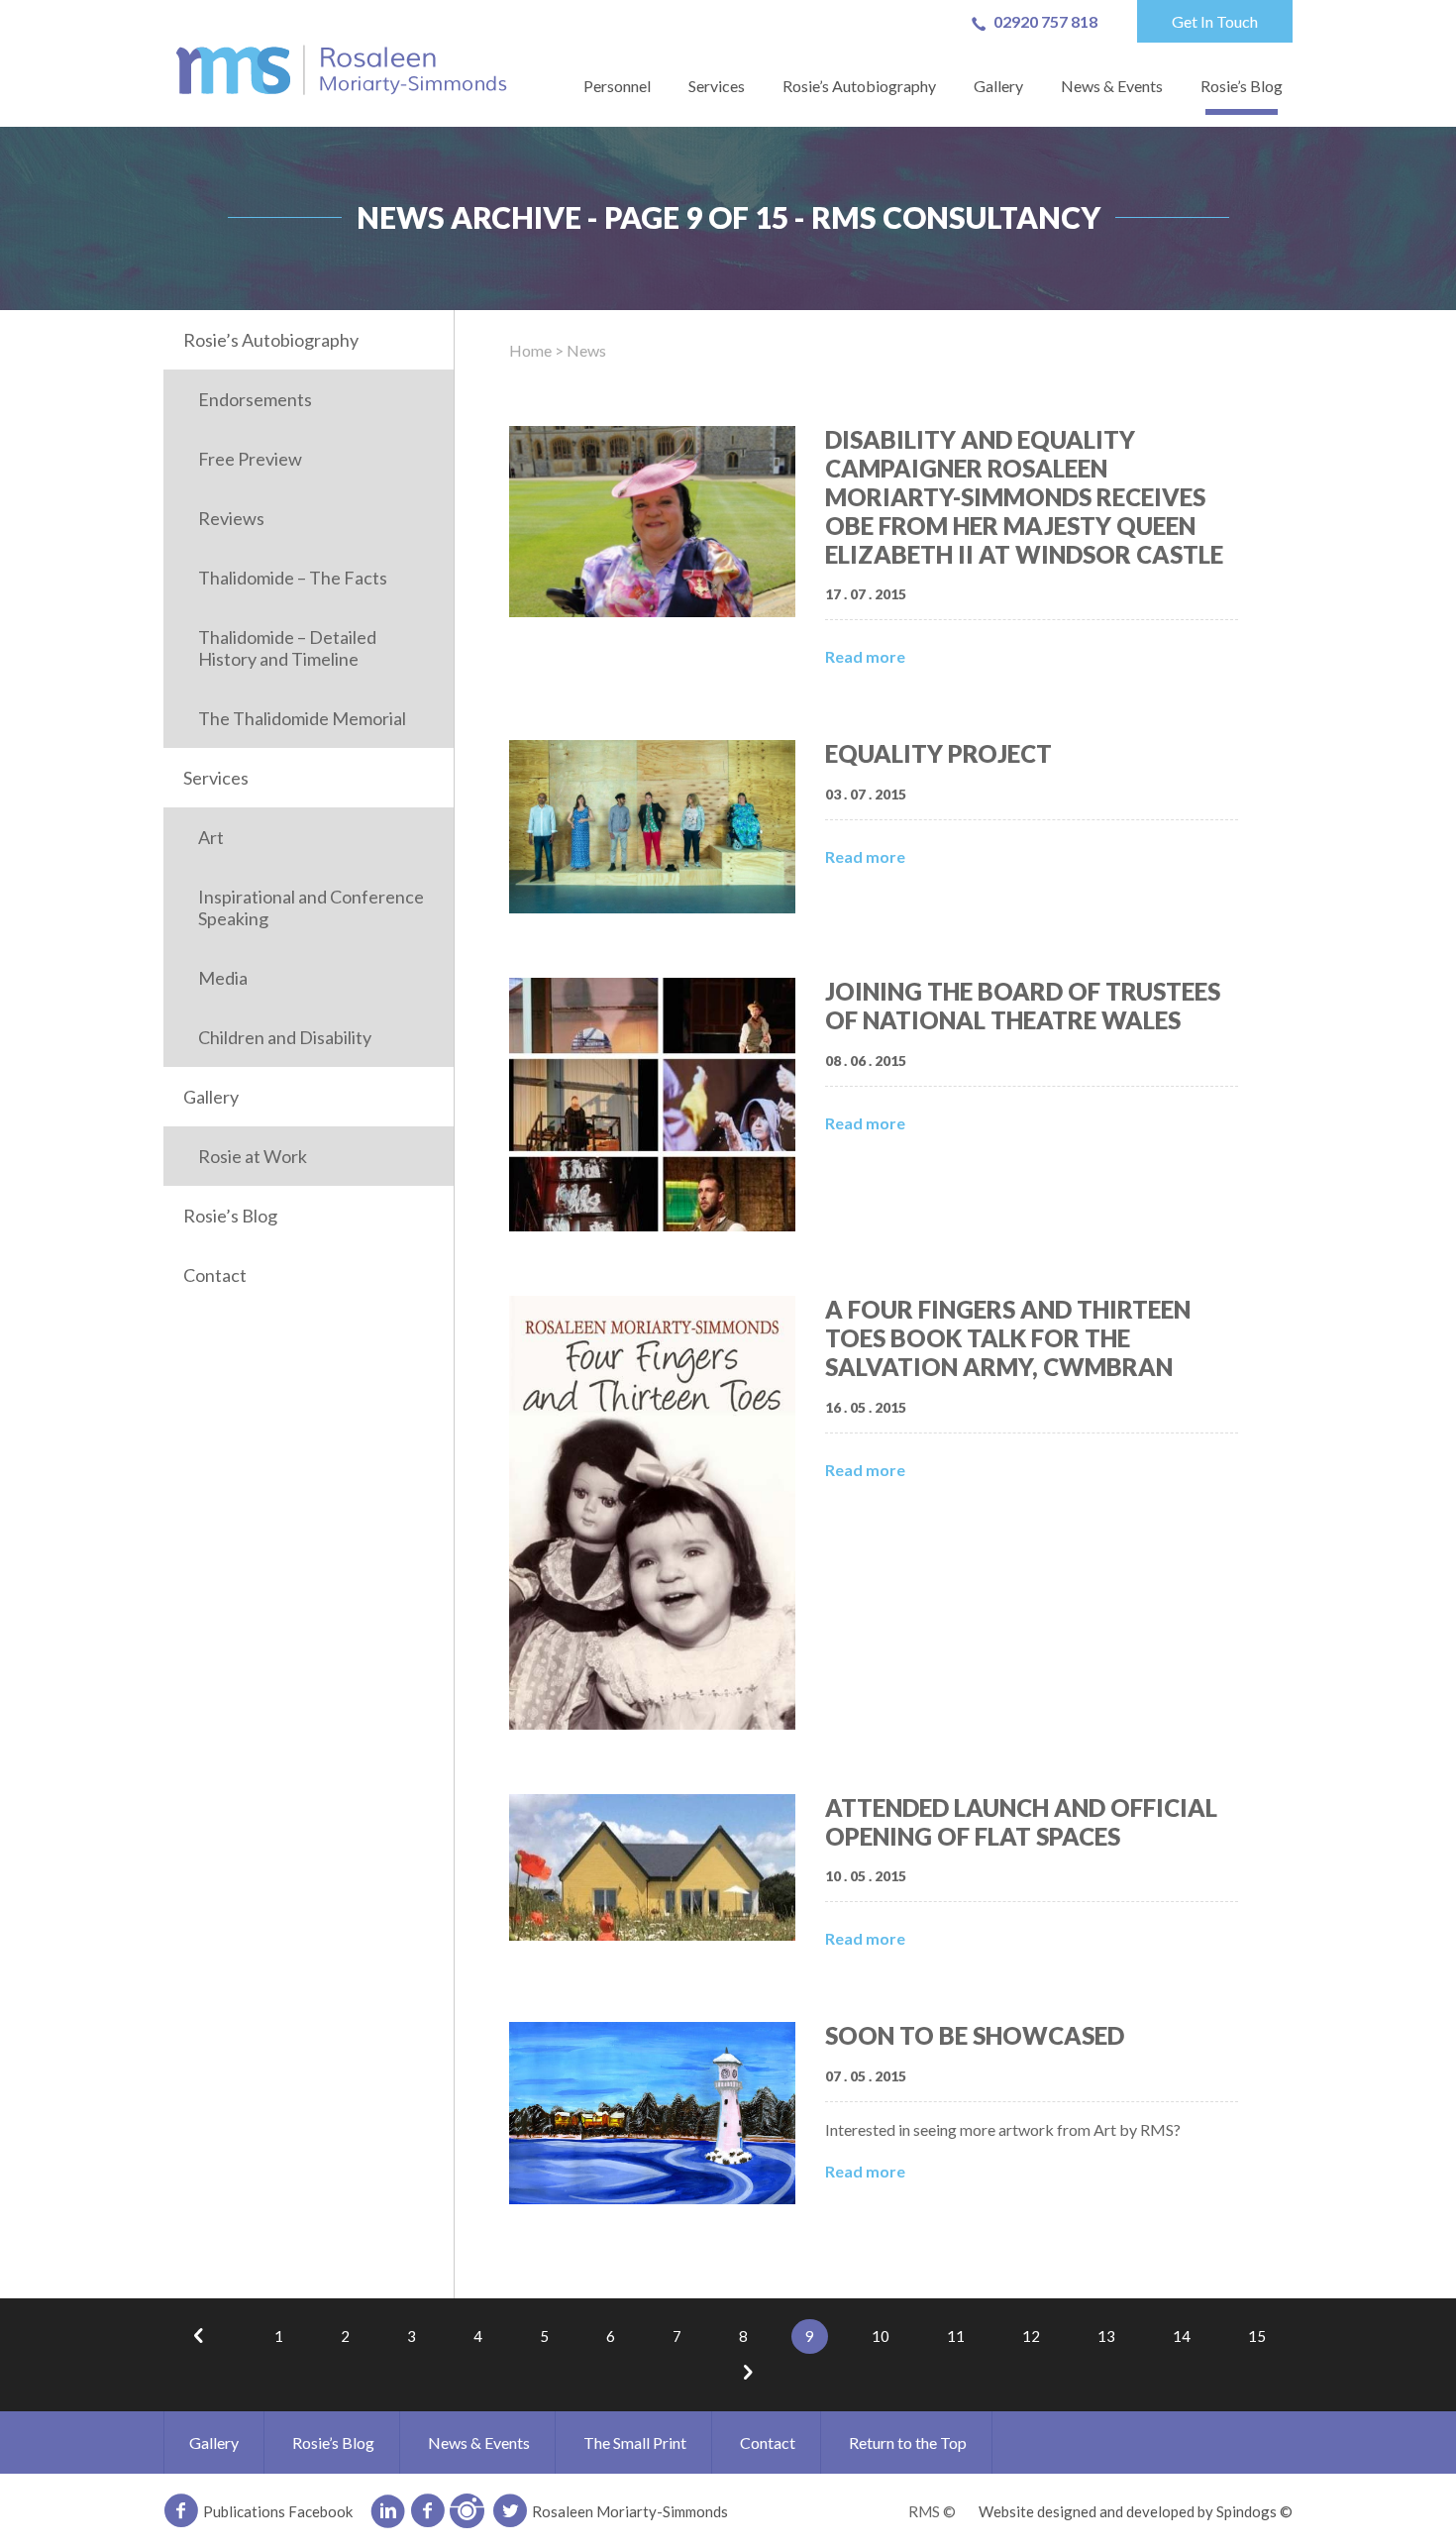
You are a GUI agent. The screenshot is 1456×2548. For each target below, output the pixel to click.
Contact (215, 1275)
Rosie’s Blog (1242, 86)
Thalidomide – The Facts (293, 578)
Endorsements (255, 399)
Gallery (998, 86)
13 (1106, 2336)
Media (223, 978)
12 (1031, 2336)
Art (211, 837)
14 (1182, 2336)
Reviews (231, 518)
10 (881, 2336)
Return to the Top (908, 2442)
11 (956, 2336)
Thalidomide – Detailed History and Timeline (287, 648)
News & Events (1112, 86)
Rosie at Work (253, 1156)
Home (530, 350)
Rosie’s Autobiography (859, 86)
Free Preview (250, 459)
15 (1257, 2336)
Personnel (617, 86)
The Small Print (635, 2442)
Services (717, 86)
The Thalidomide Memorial (302, 718)
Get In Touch (1215, 21)
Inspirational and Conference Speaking (311, 907)
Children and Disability (285, 1037)
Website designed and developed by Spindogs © (1136, 2511)
